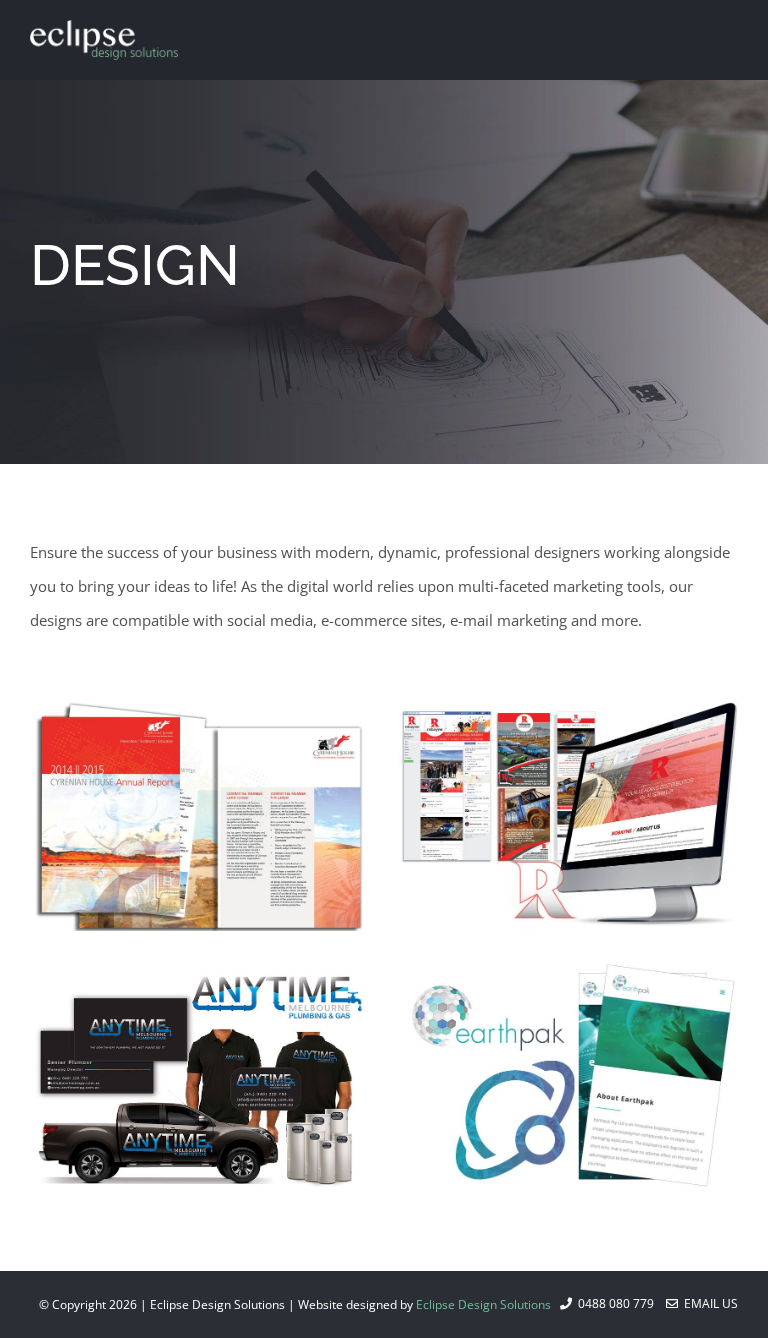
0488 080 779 (613, 1303)
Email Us (708, 1303)
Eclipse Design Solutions (483, 1304)
